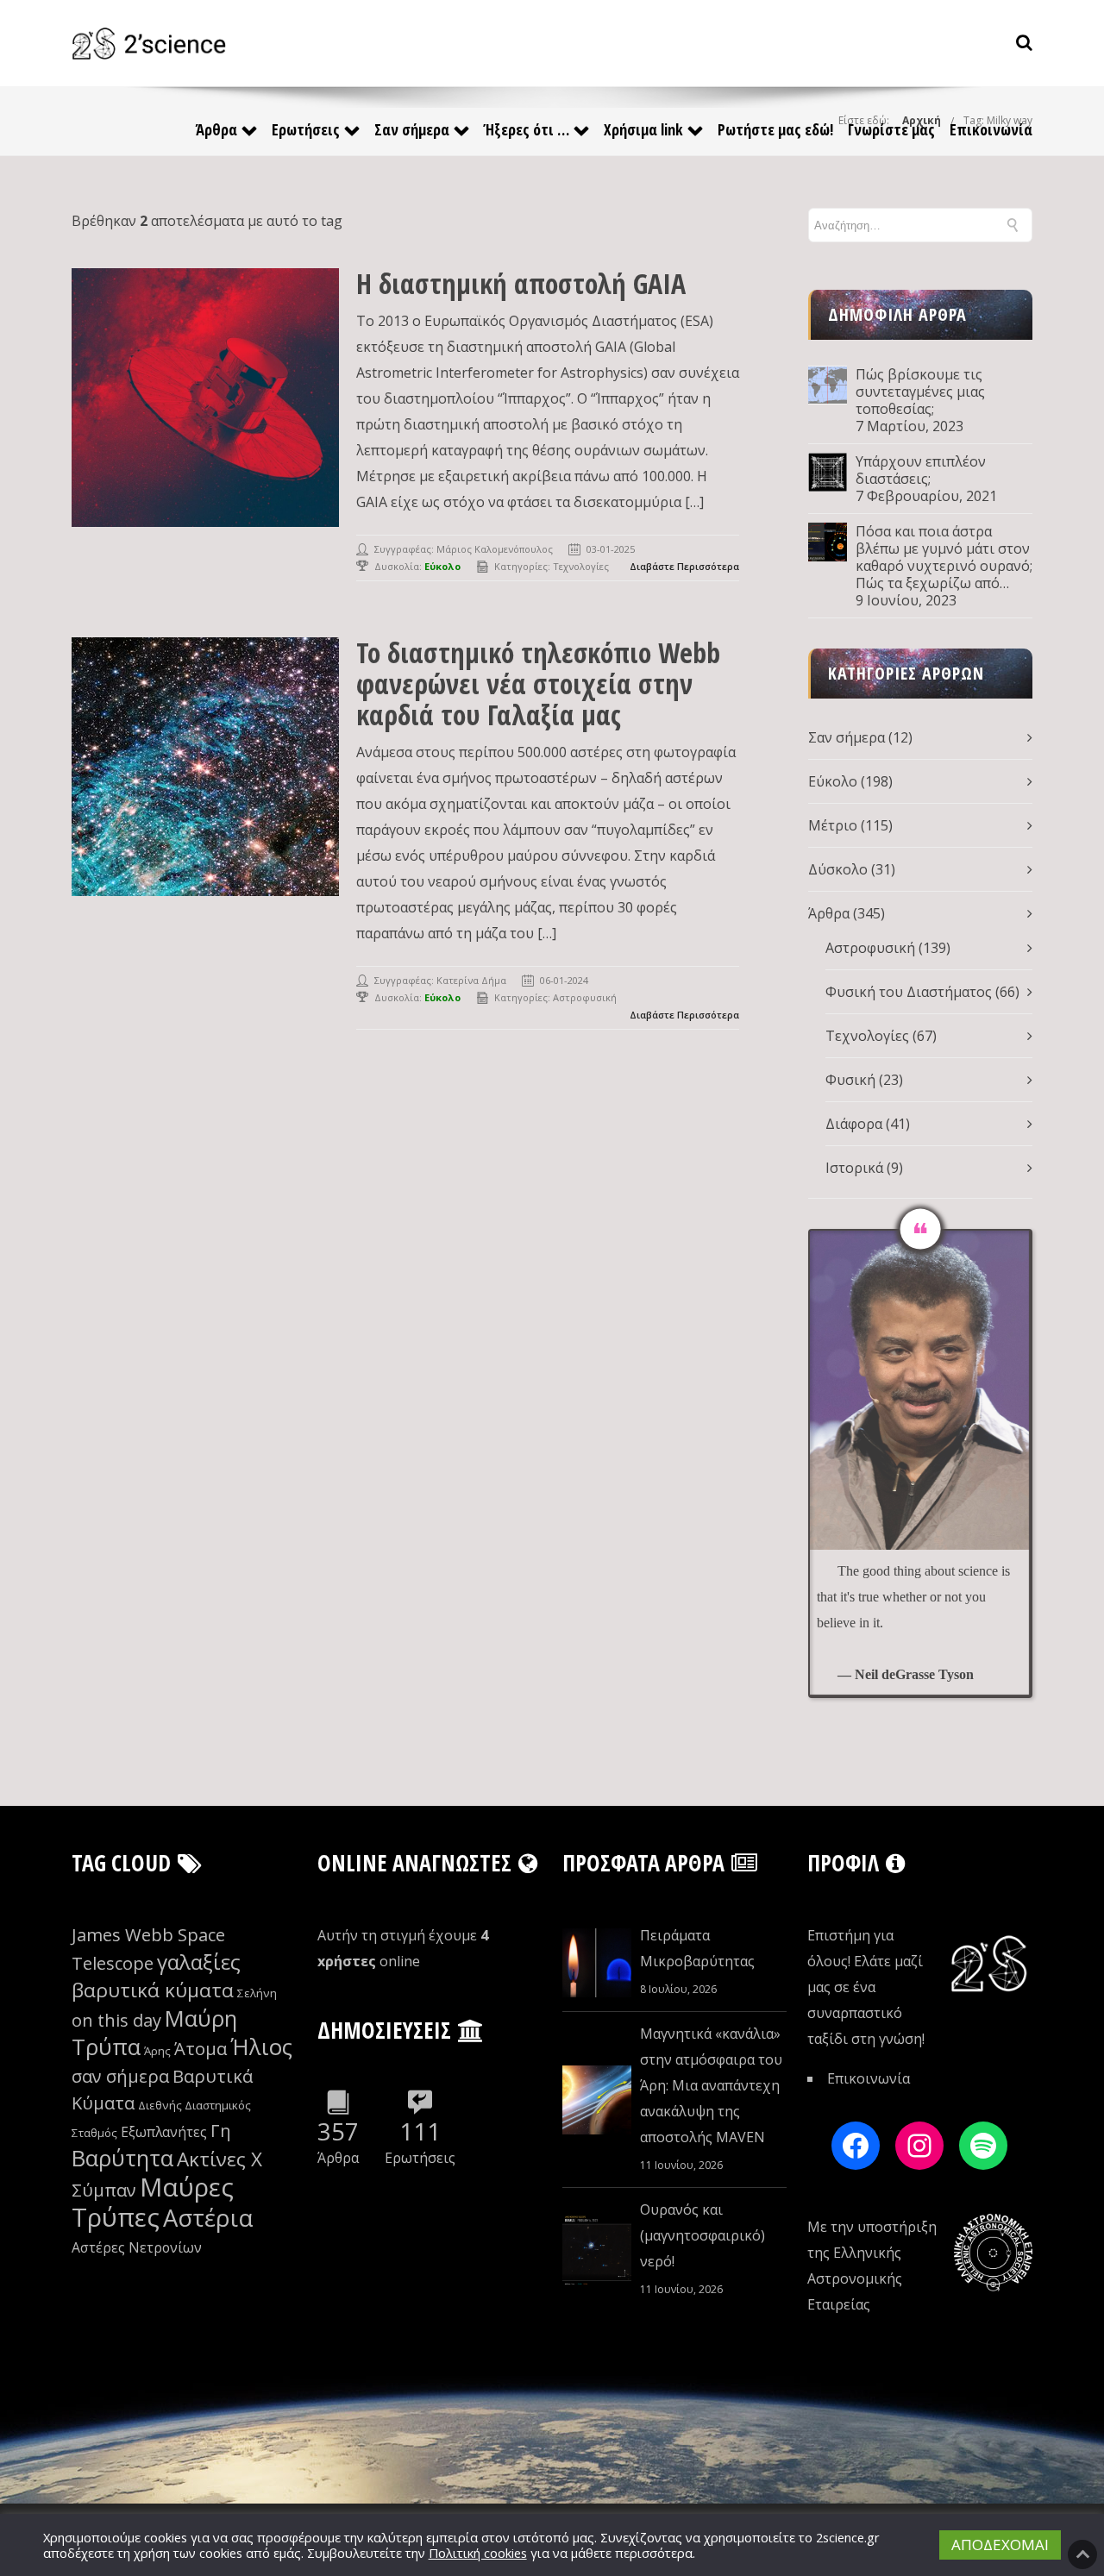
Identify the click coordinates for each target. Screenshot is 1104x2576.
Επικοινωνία (991, 129)
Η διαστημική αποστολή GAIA (521, 283)
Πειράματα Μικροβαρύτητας (697, 1948)
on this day (116, 2020)
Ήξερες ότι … (527, 129)
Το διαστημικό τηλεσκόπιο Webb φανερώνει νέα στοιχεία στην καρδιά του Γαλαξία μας (538, 683)
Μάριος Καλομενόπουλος (495, 549)
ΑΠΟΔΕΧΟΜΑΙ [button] (1000, 2545)
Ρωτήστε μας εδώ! (775, 129)
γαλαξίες (199, 1962)
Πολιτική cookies (478, 2553)
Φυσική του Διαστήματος (909, 992)
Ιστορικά (854, 1168)
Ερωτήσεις (306, 129)
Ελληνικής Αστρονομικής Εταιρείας (855, 2278)
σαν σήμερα (120, 2076)
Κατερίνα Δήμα (471, 980)
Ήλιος (261, 2047)
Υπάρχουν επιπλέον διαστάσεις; (921, 470)
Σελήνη (257, 1993)
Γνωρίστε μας (891, 129)
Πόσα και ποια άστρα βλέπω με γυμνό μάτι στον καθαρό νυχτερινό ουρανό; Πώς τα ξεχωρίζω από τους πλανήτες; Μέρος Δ (944, 557)
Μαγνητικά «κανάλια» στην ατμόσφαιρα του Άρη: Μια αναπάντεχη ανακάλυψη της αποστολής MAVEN (711, 2085)
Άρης (157, 2051)
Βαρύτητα (122, 2158)
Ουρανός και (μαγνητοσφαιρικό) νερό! (703, 2235)
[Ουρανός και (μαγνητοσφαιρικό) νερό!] (597, 2250)
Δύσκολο (838, 869)
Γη (221, 2131)
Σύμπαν (104, 2190)
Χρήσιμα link (643, 129)
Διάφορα (854, 1124)
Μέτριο (833, 825)
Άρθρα (216, 129)
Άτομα (201, 2049)
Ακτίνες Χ (220, 2159)
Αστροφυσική (585, 997)
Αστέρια (208, 2218)
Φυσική (850, 1080)
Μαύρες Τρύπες (153, 2202)
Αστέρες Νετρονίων (137, 2247)
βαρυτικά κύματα (153, 1990)
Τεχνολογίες (581, 566)
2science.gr (848, 2537)
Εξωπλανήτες (164, 2132)
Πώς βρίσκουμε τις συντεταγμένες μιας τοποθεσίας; (920, 392)
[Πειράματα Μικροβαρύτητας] (597, 1963)
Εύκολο (833, 781)
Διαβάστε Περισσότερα (684, 566)
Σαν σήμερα (412, 129)
